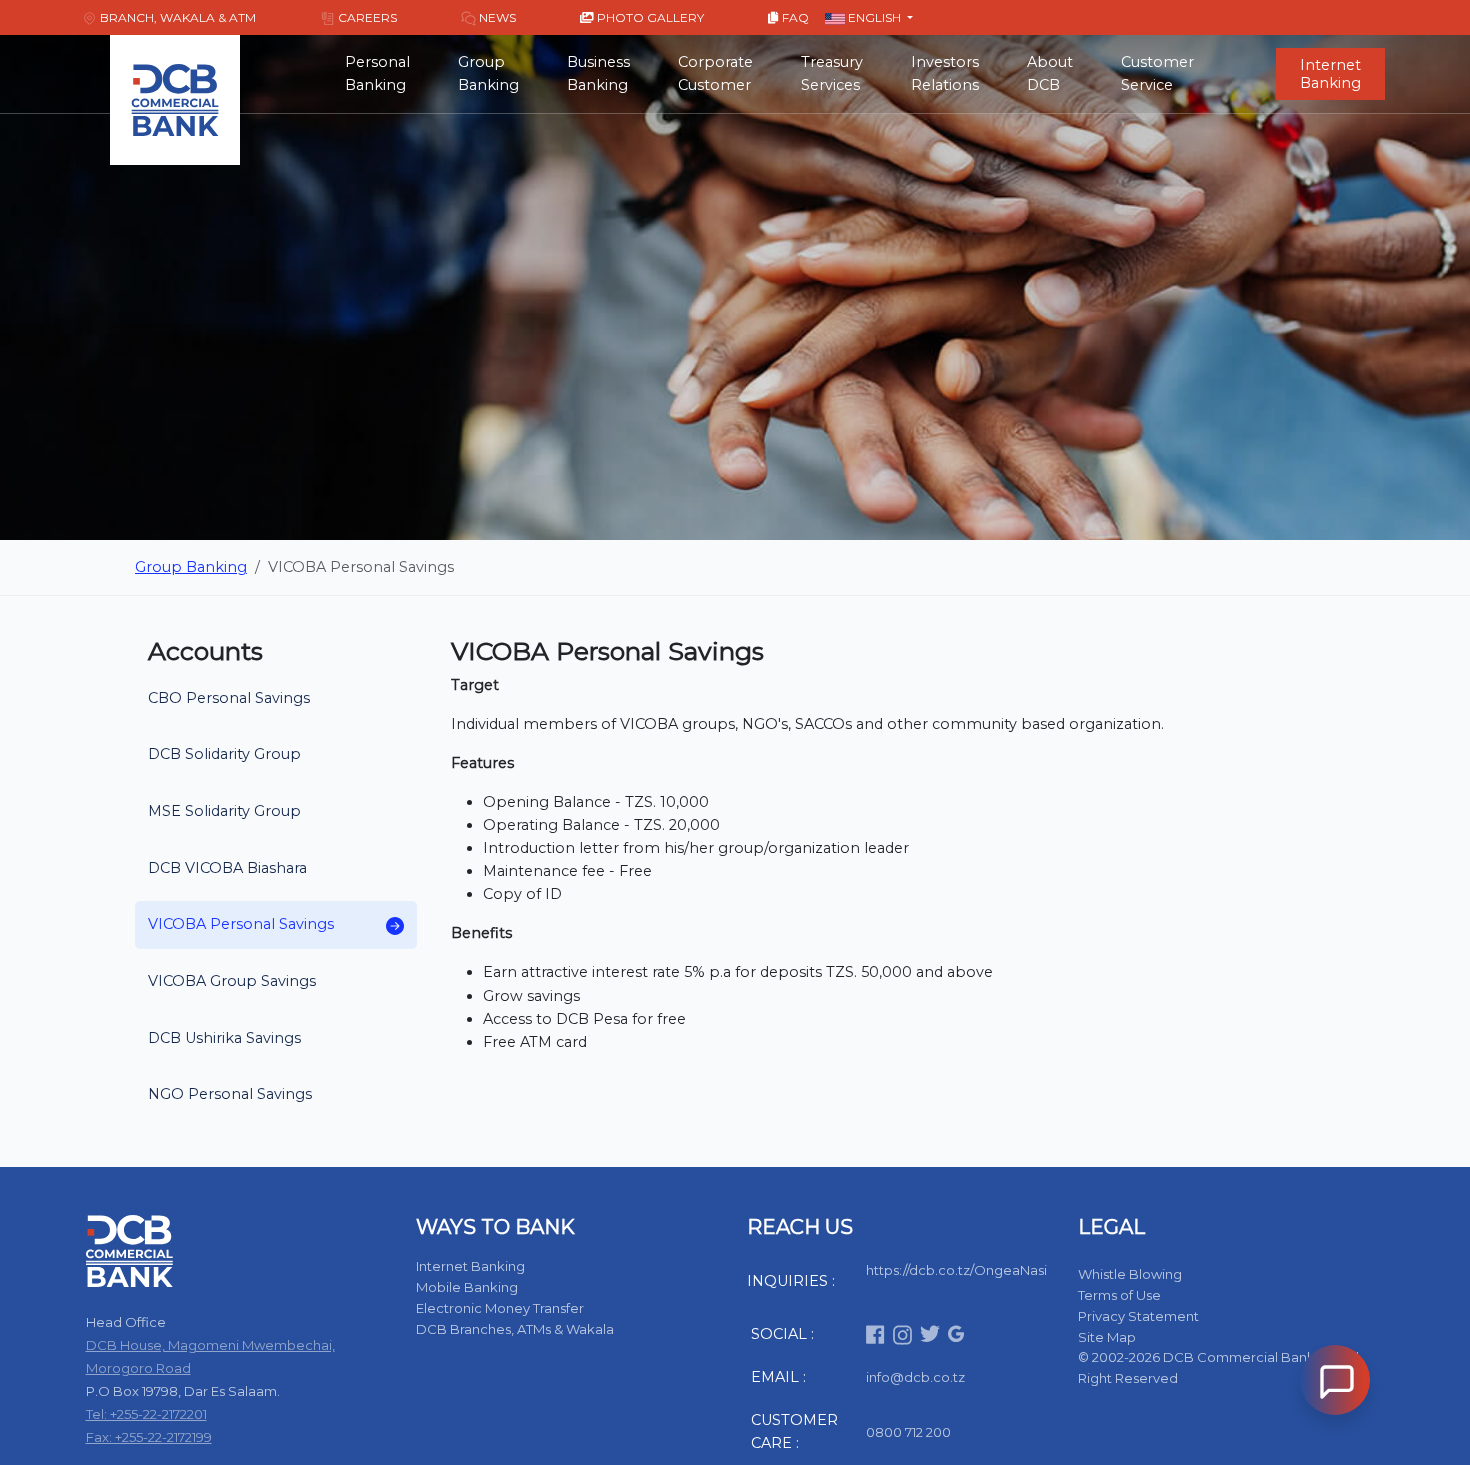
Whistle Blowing (1130, 1274)
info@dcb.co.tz (915, 1377)
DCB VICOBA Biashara (227, 868)
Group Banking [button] (488, 73)
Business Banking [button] (598, 73)
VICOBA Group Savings (232, 981)
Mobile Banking (467, 1287)
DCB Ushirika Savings (224, 1038)
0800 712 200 (908, 1432)
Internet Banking (470, 1266)
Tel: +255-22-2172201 (146, 1414)
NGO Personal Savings (230, 1094)
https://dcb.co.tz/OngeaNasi (956, 1270)
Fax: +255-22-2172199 (149, 1437)
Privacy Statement (1138, 1316)
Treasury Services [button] (832, 73)
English (874, 17)
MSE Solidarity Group (224, 811)
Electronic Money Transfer (500, 1308)
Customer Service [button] (1157, 73)
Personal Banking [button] (377, 73)
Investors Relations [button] (945, 73)
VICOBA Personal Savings (241, 924)
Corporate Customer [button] (715, 73)
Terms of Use (1119, 1295)
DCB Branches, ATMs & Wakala (515, 1329)
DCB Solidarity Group (224, 754)
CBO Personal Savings (229, 698)
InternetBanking (1330, 74)
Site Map (1107, 1337)
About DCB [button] (1050, 73)
